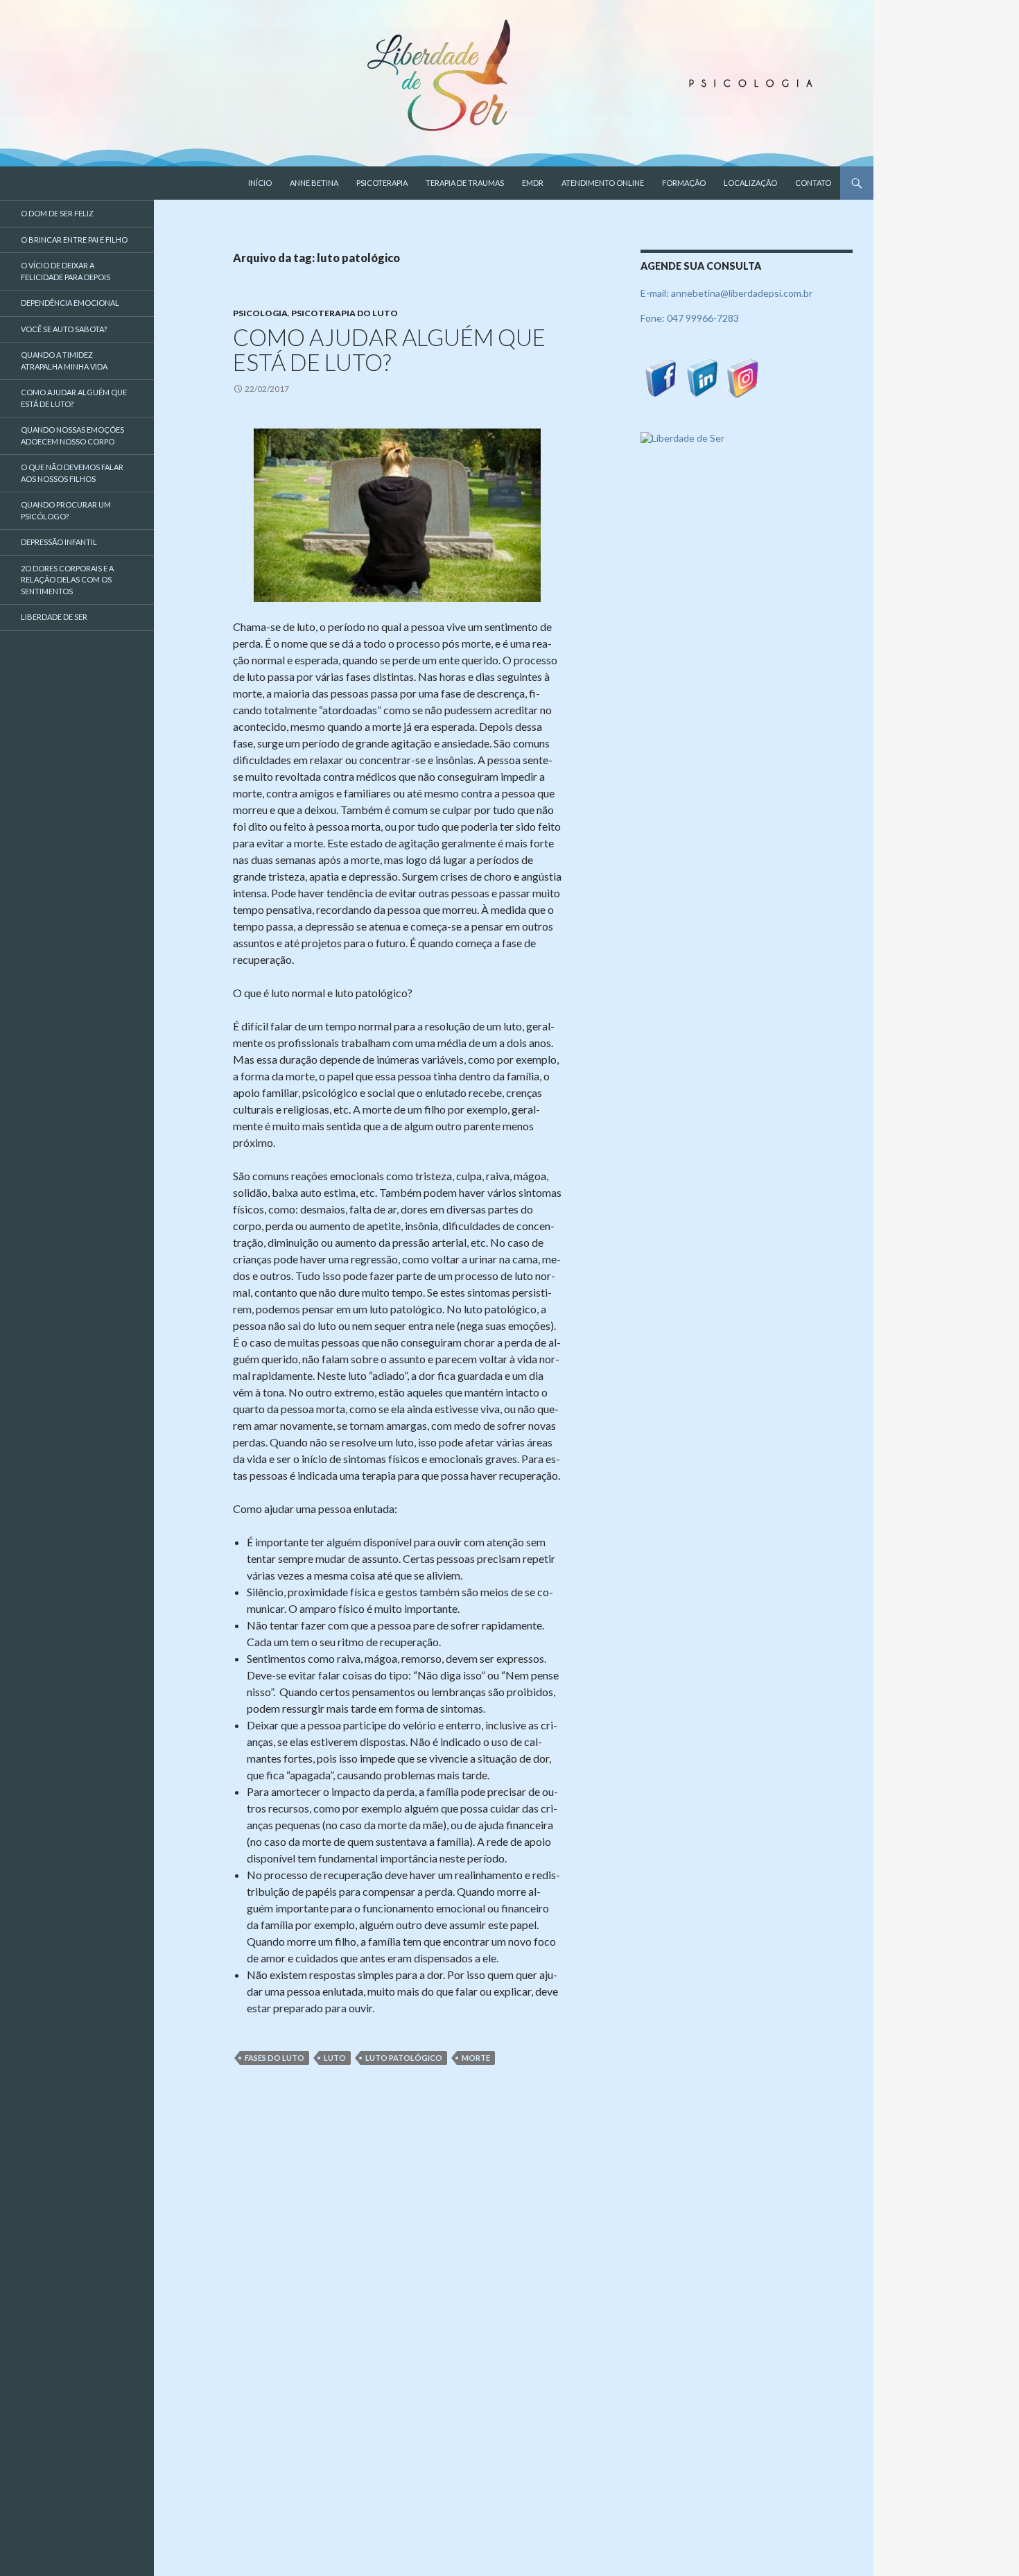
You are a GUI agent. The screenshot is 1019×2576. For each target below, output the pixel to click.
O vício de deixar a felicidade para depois (66, 271)
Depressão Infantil (59, 542)
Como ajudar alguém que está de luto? (389, 349)
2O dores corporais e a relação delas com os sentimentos (67, 580)
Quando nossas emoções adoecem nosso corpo (72, 435)
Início (260, 183)
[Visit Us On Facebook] (661, 377)
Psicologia (260, 313)
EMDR (533, 183)
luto (335, 2058)
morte (476, 2058)
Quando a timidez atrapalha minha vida (64, 361)
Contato (813, 183)
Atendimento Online (603, 183)
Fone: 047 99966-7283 (690, 318)
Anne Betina (314, 183)
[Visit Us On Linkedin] (702, 377)
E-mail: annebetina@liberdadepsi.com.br (726, 293)
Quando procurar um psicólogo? (66, 510)
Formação (684, 183)
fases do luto (275, 2058)
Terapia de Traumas (465, 183)
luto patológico (404, 2058)
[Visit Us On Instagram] (743, 377)
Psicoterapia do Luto (345, 313)
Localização (750, 183)
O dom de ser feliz (57, 213)
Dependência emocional (70, 303)
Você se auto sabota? (64, 329)
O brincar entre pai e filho (74, 240)
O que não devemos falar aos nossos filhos (72, 473)
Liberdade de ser (54, 617)
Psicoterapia (382, 183)
